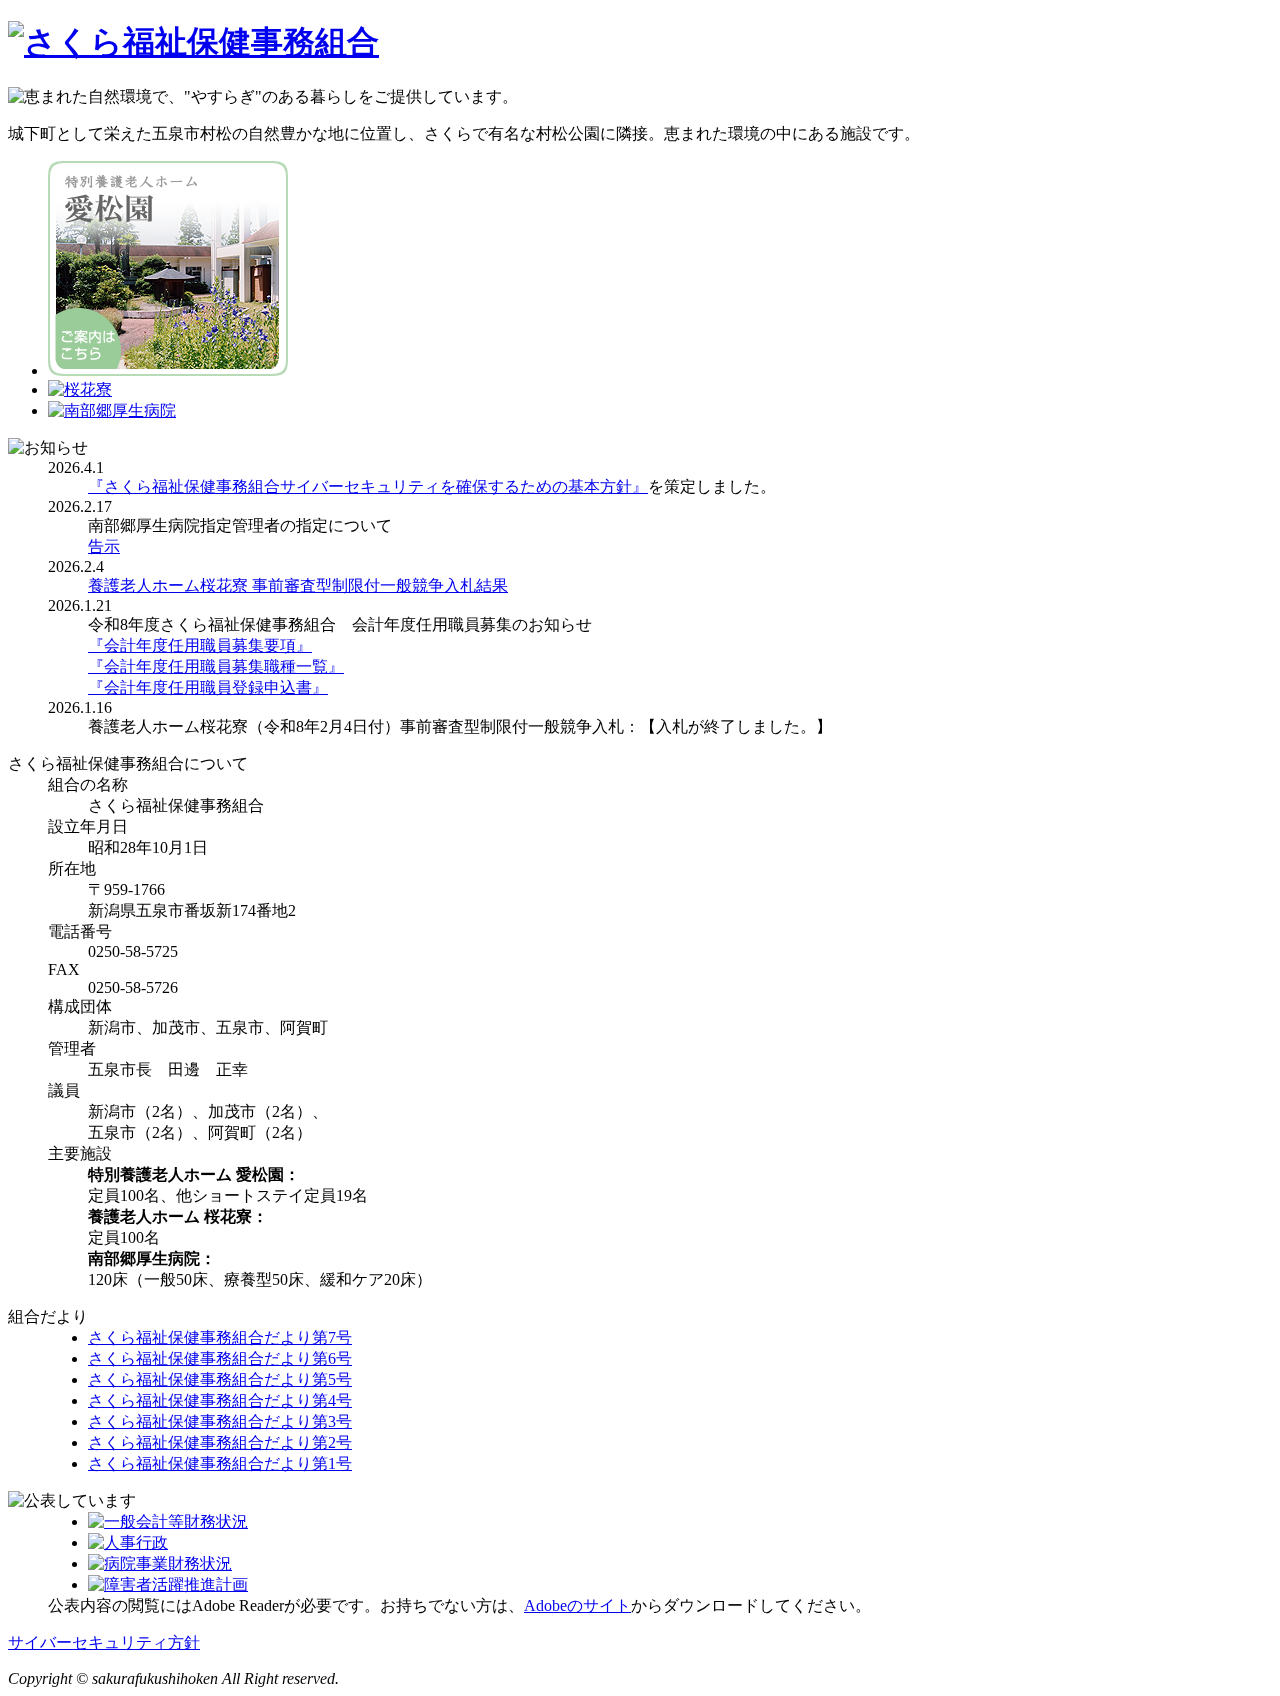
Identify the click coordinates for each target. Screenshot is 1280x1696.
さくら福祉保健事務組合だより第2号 (220, 1442)
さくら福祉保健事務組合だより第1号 (220, 1463)
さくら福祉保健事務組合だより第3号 (220, 1421)
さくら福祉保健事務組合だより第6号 (220, 1358)
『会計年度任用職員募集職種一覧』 (216, 666)
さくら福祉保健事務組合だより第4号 (220, 1400)
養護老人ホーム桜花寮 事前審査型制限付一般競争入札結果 (298, 585)
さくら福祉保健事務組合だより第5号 (220, 1379)
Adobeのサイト (577, 1605)
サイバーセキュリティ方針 (104, 1642)
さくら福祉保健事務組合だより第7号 (220, 1337)
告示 (104, 546)
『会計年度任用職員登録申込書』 (208, 687)
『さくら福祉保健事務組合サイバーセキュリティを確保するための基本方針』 (368, 486)
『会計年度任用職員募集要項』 (200, 645)
